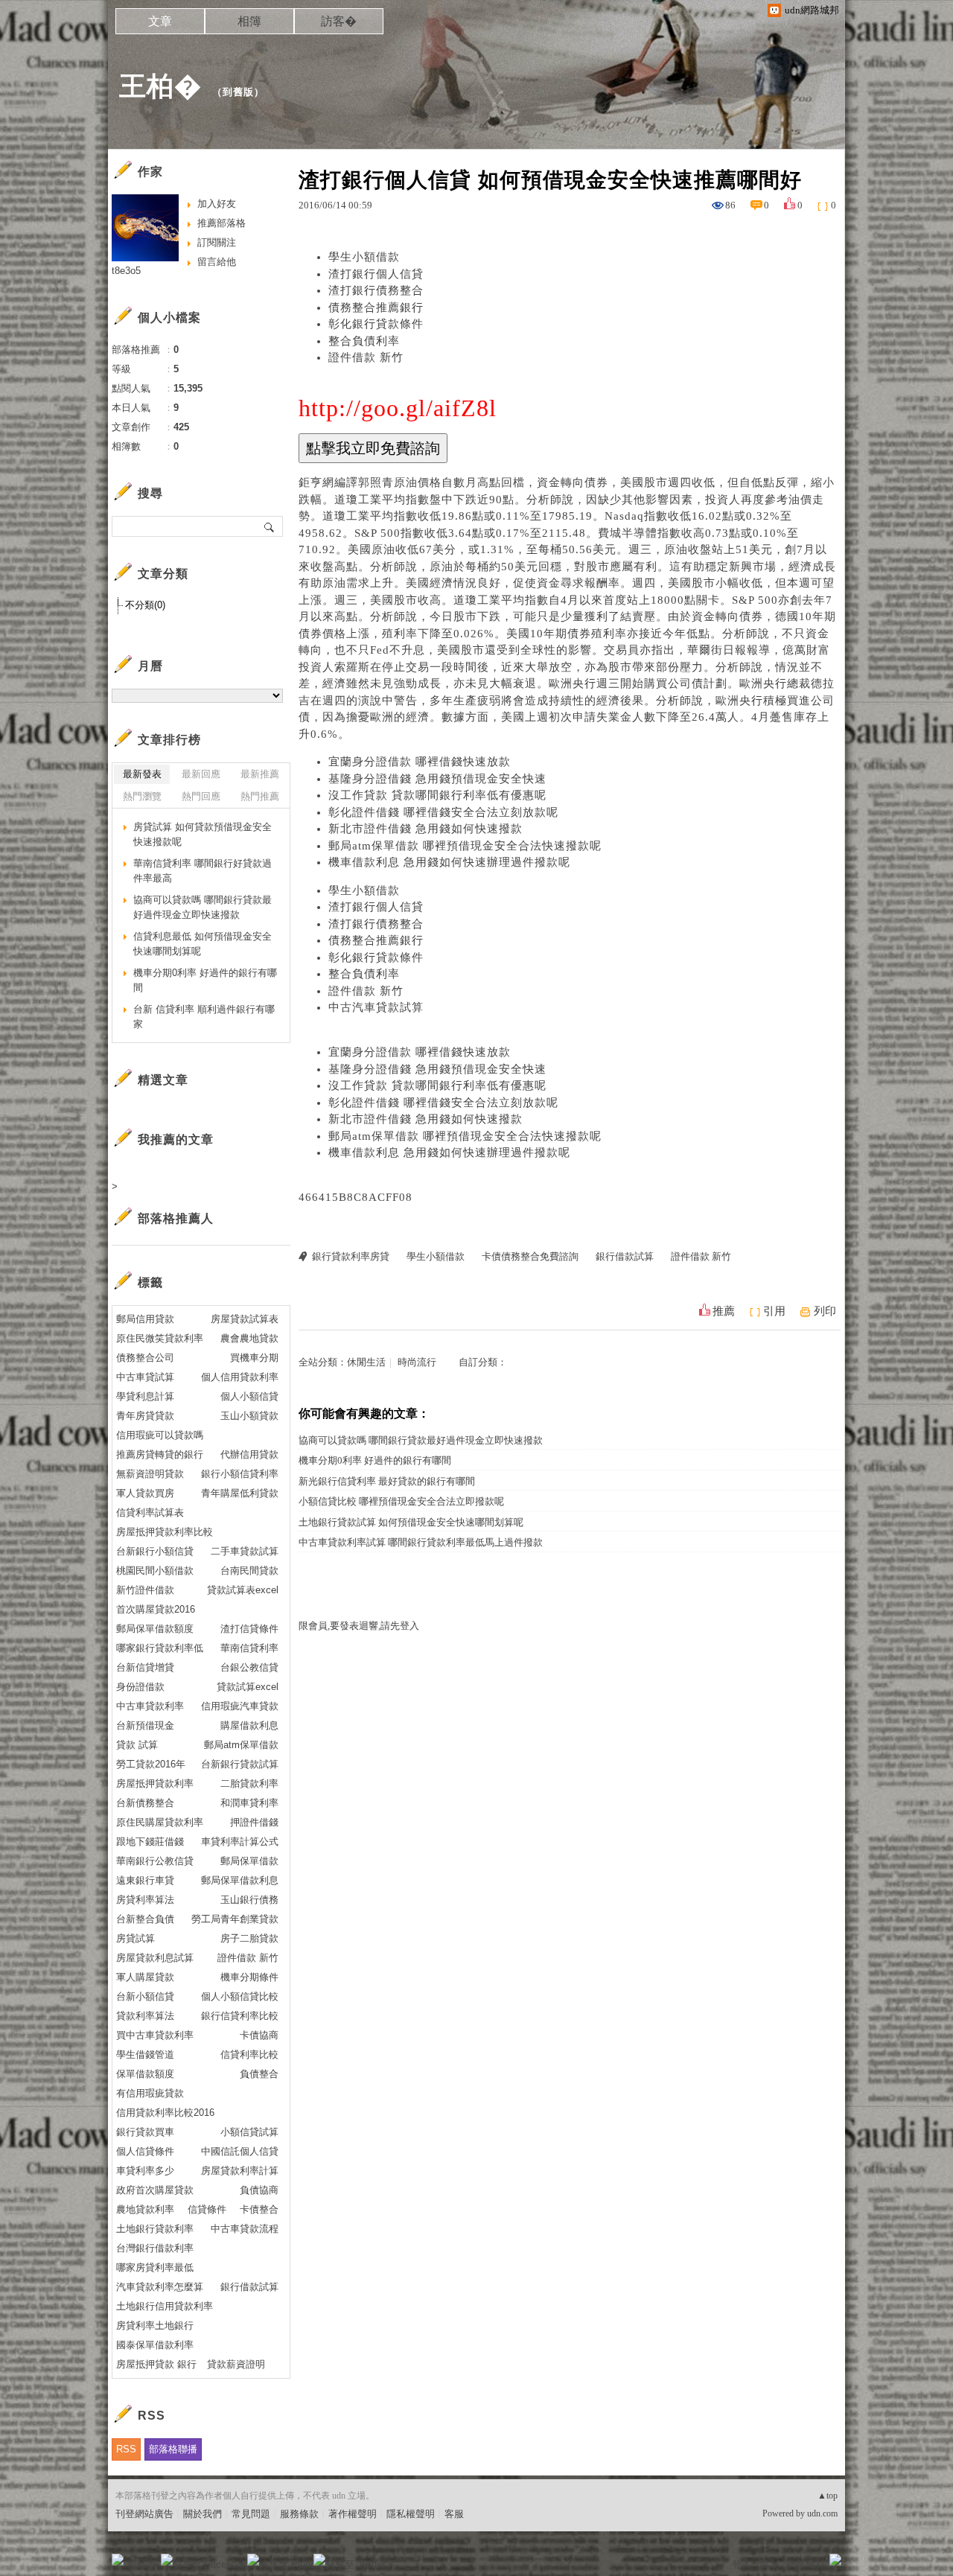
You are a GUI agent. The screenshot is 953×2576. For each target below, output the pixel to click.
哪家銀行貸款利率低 (160, 1648)
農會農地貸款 (249, 1338)
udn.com (822, 2513)
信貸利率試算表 (150, 1512)
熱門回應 (201, 796)
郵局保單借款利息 (240, 1880)
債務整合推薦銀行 (376, 307)
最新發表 (142, 774)
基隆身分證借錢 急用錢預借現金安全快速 (437, 779)
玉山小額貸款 (249, 1416)
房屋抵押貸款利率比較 (165, 1532)
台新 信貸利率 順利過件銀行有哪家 (204, 1017)
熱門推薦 (260, 796)
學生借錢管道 (145, 2054)
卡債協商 (259, 2035)
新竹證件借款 (145, 1590)
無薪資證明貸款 (150, 1474)
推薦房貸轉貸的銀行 (160, 1454)
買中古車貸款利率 (155, 2035)
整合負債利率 (364, 341)
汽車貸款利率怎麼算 (160, 2287)
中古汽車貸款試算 (376, 1007)
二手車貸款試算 (245, 1551)
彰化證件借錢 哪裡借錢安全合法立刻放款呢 (443, 812)
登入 (742, 2564)
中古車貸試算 (145, 1377)
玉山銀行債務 (249, 1900)
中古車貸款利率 (150, 1706)
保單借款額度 (145, 2074)
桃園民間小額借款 (155, 1571)
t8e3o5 (126, 271)
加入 (768, 2564)
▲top (828, 2496)
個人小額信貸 (249, 1396)
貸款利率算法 (145, 2016)
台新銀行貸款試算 (240, 1764)
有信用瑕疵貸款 (150, 2093)
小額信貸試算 (249, 2132)
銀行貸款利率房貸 (351, 1256)
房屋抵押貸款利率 (155, 1783)
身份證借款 (140, 1687)
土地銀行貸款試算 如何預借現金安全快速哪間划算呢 (411, 1522)
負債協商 (259, 2190)
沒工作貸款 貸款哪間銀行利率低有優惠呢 (437, 795)
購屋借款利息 (249, 1725)
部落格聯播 (173, 2449)
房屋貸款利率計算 (240, 2171)
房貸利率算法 (145, 1900)
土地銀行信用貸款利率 (165, 2306)
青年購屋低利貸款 (240, 1493)
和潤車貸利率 (249, 1803)
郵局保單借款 (249, 1861)
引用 (774, 1311)
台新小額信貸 (145, 1996)
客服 (454, 2514)
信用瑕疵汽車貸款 (240, 1706)
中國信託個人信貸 (240, 2151)
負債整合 (259, 2074)
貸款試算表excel (243, 1590)
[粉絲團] (118, 2560)
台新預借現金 (145, 1725)
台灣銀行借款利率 (155, 2248)
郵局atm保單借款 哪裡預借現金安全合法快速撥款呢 (465, 846)
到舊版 (238, 92)
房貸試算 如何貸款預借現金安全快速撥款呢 (203, 834)
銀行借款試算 (625, 1256)
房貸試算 (136, 1938)
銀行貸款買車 (145, 2132)
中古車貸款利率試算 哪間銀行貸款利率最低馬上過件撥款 (421, 1542)
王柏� (160, 86)
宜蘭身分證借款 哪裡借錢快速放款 (420, 762)
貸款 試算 (137, 1745)
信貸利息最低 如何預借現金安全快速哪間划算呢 (203, 944)
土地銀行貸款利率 (155, 2229)
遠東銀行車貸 (145, 1880)
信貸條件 (207, 2209)
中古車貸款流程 (245, 2229)
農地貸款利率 (145, 2209)
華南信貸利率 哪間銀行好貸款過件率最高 (203, 871)
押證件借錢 (254, 1822)
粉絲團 (142, 2564)
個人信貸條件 (145, 2151)
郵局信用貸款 (145, 1319)
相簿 (249, 21)
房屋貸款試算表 (245, 1319)
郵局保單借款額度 (155, 1629)
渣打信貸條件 (249, 1629)
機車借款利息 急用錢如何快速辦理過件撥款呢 (449, 862)
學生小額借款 (364, 257)
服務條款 (299, 2514)
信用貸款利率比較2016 (165, 2113)
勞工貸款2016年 (151, 1764)
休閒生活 (366, 1362)
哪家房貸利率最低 (155, 2267)
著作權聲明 (353, 2514)
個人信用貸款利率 (240, 1377)
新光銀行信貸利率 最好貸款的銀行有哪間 (387, 1481)
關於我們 (203, 2514)
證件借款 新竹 (366, 357)
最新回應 (201, 774)
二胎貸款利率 (249, 1783)
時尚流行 (417, 1362)
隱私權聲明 (411, 2514)
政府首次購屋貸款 (155, 2190)
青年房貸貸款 (145, 1416)
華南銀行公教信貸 (155, 1861)
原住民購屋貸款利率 (160, 1822)
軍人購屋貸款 (145, 1977)
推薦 (724, 1311)
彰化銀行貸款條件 (376, 324)
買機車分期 (254, 1358)
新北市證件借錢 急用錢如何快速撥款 (425, 829)
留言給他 (217, 262)
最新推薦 (260, 774)
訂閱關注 (217, 242)
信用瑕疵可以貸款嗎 (160, 1435)
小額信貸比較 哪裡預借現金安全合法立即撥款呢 (401, 1501)
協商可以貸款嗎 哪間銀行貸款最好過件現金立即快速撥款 (421, 1440)
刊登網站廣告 (144, 2514)
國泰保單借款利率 (155, 2345)
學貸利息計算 (145, 1396)
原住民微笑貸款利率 (160, 1338)
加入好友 (217, 204)
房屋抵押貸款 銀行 (156, 2364)
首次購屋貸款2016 (156, 1609)
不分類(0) (145, 605)
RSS (126, 2449)
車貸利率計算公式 (240, 1842)
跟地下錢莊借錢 (150, 1842)
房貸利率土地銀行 (155, 2325)
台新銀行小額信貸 (155, 1551)
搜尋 (270, 526)
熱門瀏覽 (142, 796)
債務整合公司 (145, 1358)
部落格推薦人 (176, 1218)
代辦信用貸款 (249, 1454)
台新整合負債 (145, 1919)
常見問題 (251, 2514)
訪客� (339, 21)
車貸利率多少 (145, 2171)
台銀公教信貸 (249, 1667)
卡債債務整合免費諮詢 (530, 1256)
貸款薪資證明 (236, 2364)
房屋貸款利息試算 (155, 1958)
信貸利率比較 (249, 2054)
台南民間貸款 (249, 1571)
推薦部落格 (221, 223)
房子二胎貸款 (249, 1938)
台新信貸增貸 (145, 1667)
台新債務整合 (145, 1803)
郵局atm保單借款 (241, 1745)
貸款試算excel (248, 1687)
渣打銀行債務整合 (376, 290)
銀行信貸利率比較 (240, 2016)
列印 (825, 1311)
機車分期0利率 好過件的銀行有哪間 (375, 1460)
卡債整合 (259, 2209)
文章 (160, 21)
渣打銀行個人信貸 (376, 274)
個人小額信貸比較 (240, 1996)
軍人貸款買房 (145, 1493)
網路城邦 (806, 2564)
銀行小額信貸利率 (240, 1474)
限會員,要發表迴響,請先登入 (359, 1626)
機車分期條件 (249, 1977)
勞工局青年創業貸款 (235, 1919)
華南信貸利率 (249, 1648)
